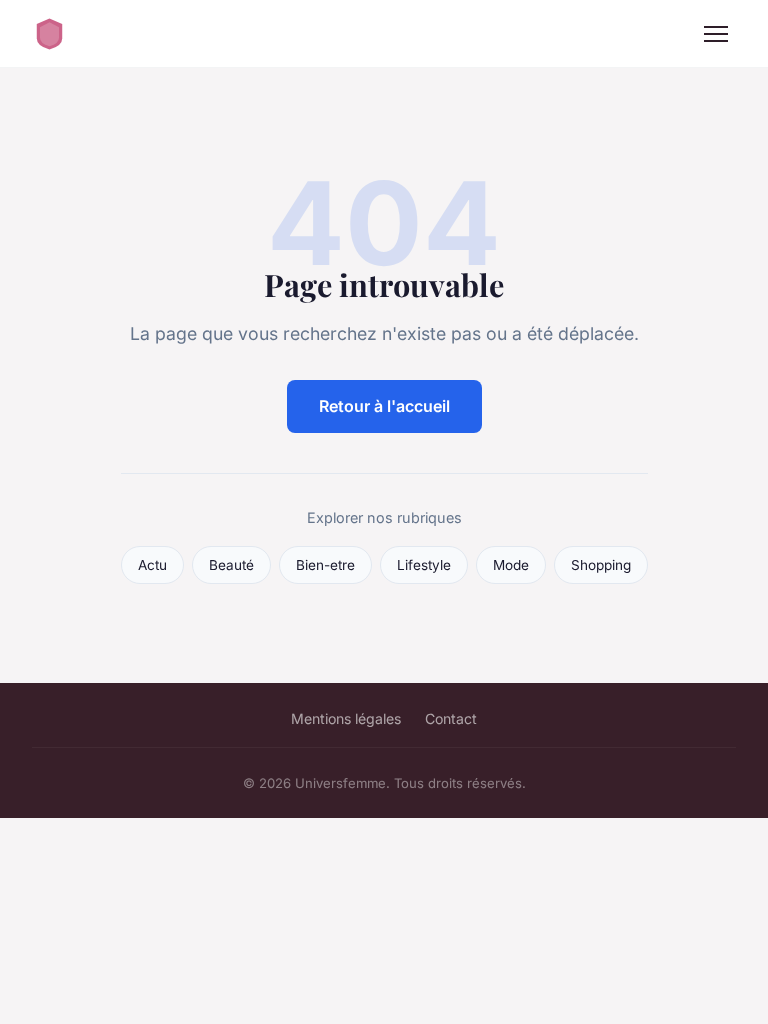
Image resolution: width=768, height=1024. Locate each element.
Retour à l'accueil (384, 406)
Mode (511, 565)
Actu (152, 565)
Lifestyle (424, 565)
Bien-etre (325, 565)
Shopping (601, 565)
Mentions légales (346, 718)
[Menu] (716, 34)
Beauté (231, 565)
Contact (451, 718)
